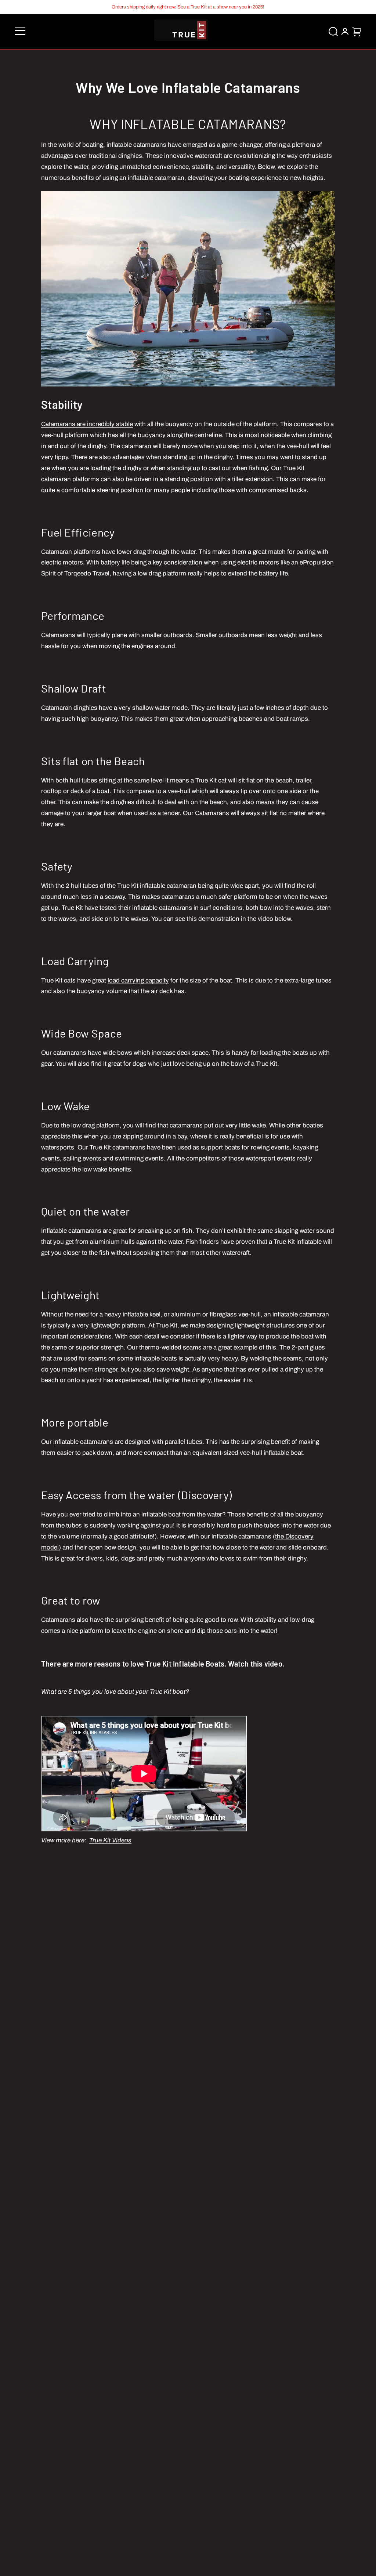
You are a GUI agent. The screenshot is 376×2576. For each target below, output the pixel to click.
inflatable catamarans (84, 1442)
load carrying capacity (138, 980)
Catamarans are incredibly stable (87, 424)
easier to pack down (84, 1453)
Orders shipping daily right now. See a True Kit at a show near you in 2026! (188, 7)
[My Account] (345, 32)
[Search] (333, 32)
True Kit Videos (110, 1840)
